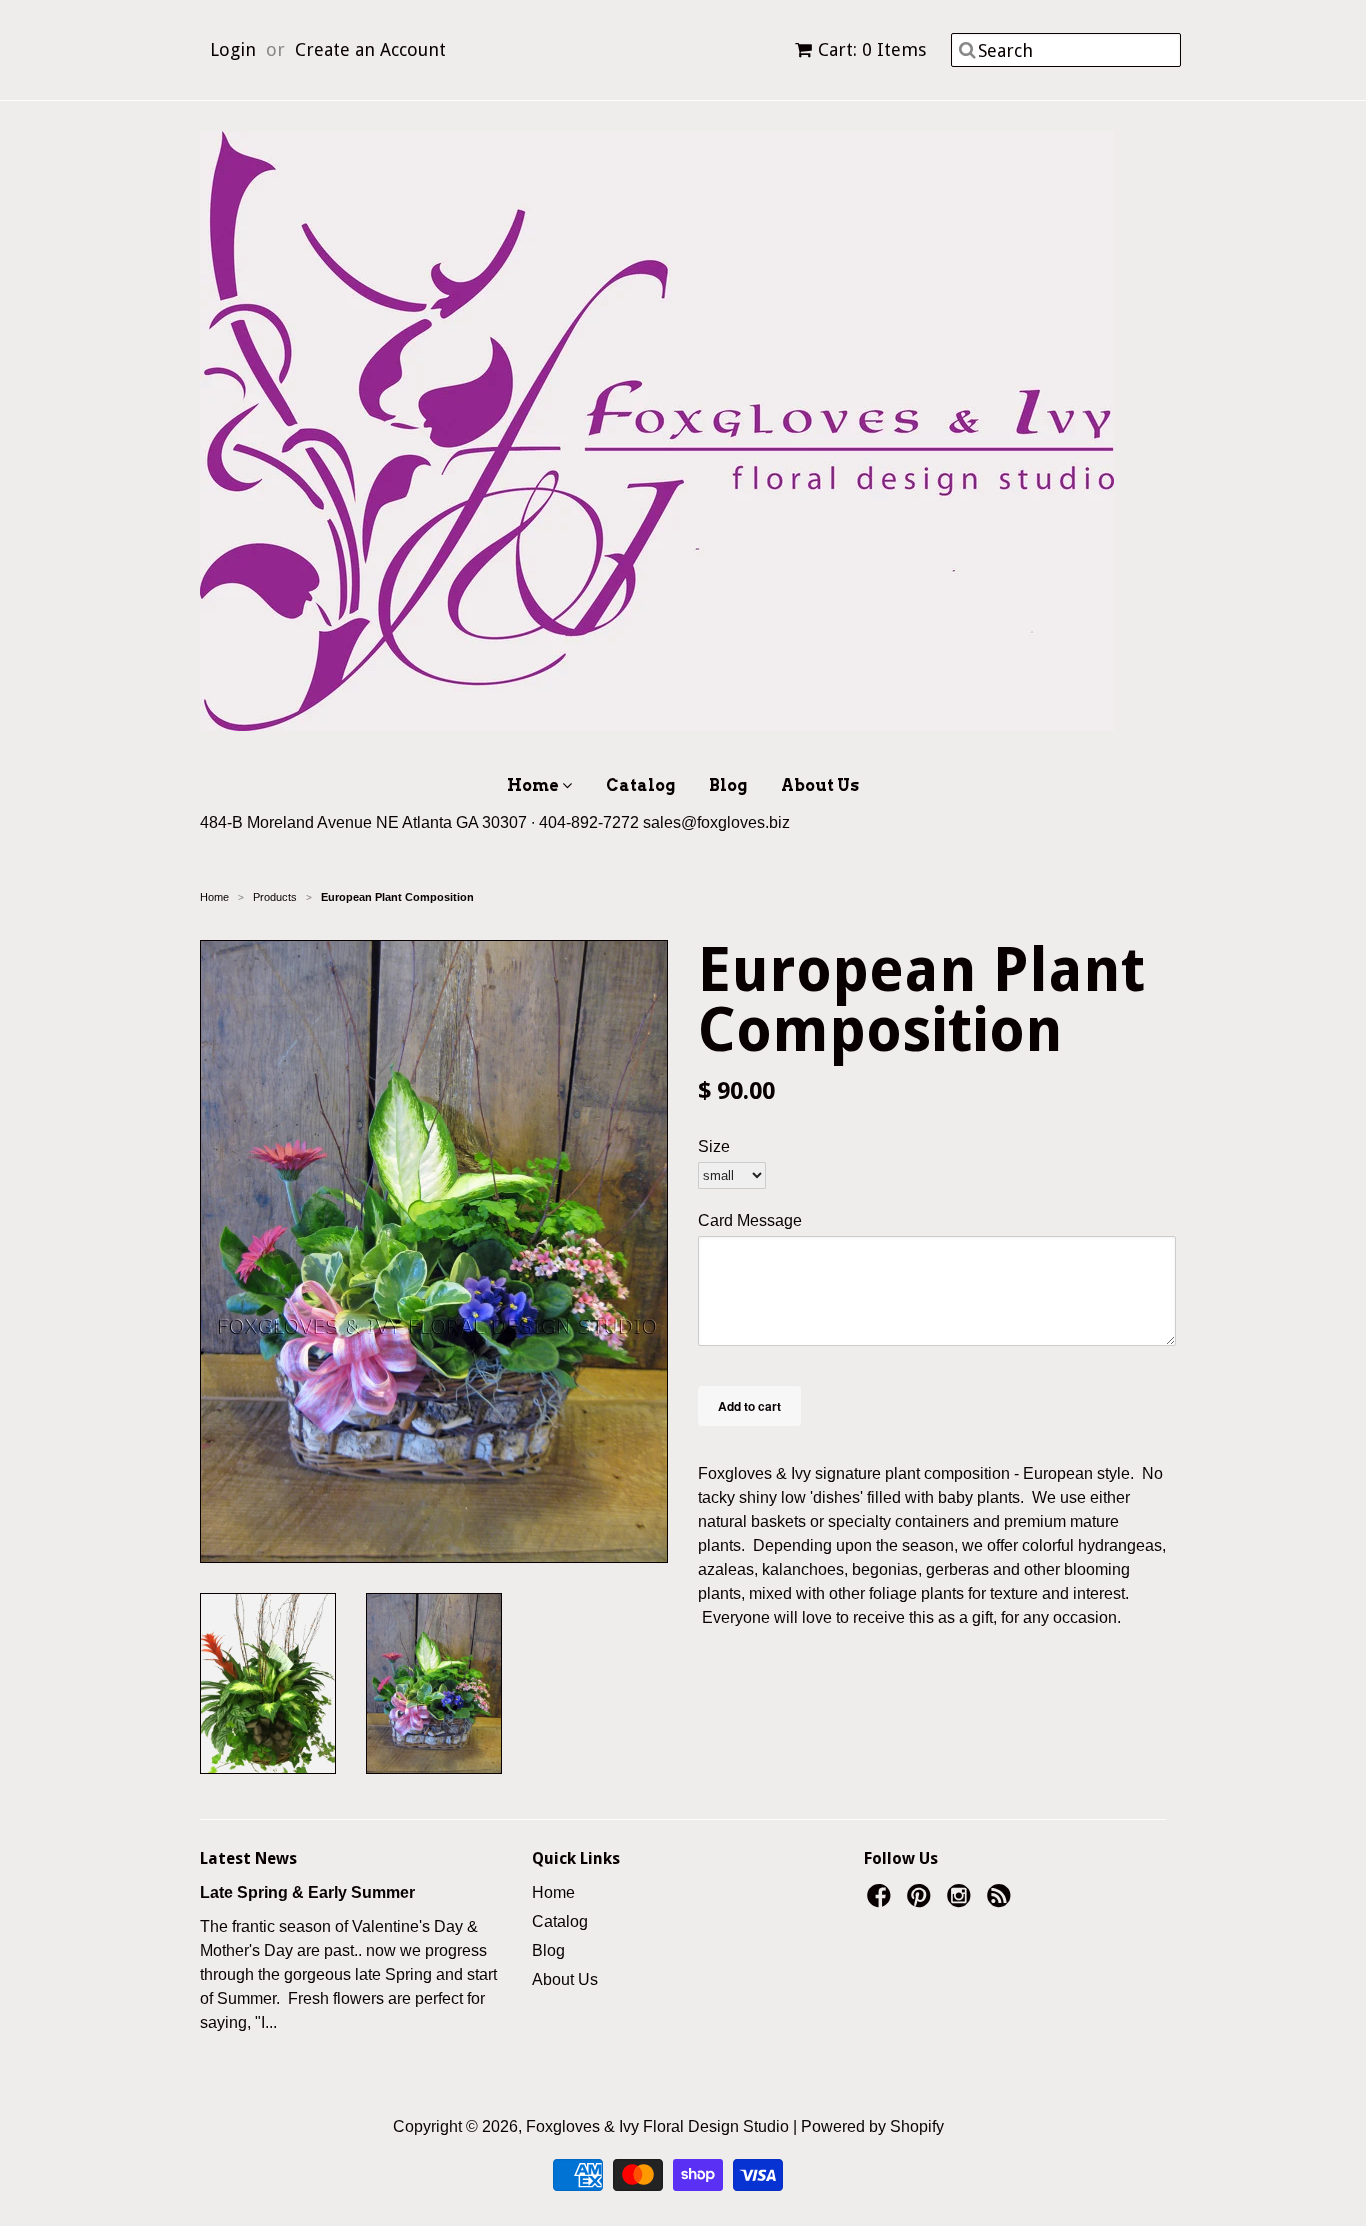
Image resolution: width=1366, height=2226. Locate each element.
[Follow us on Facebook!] (882, 1901)
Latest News (248, 1858)
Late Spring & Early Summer (307, 1892)
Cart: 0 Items (872, 49)
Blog (728, 785)
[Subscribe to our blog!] (1002, 1901)
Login (233, 49)
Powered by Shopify (872, 2126)
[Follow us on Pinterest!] (922, 1901)
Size (714, 1146)
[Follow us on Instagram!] (962, 1901)
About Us (820, 785)
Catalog (640, 785)
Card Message (750, 1220)
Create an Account (370, 49)
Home (534, 785)
